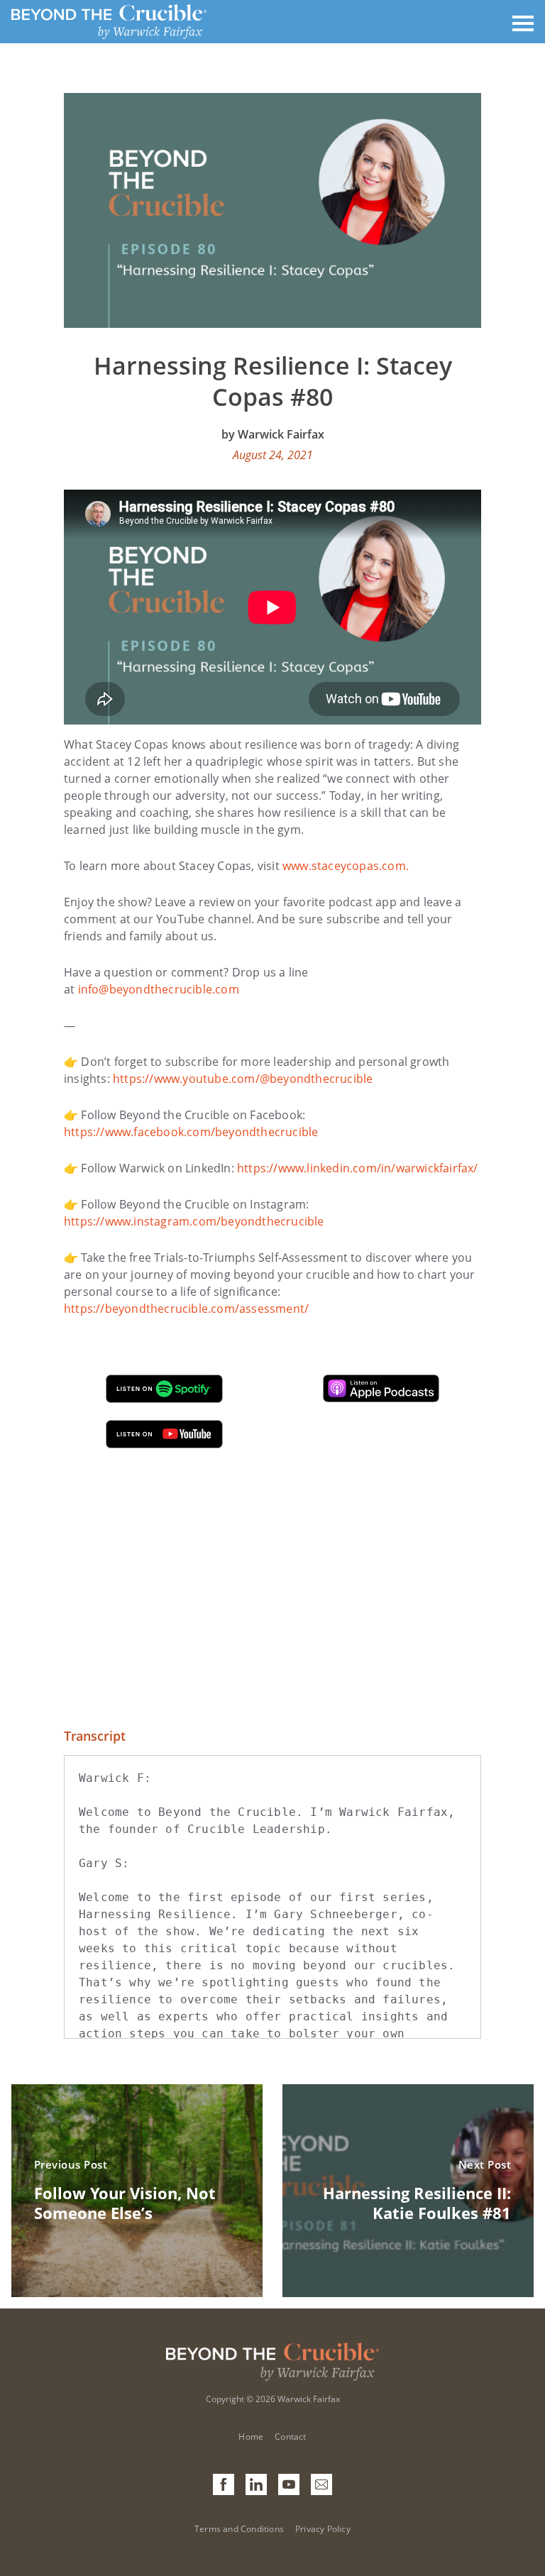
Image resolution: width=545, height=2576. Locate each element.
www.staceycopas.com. (346, 866)
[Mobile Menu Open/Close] (523, 22)
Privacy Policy (323, 2529)
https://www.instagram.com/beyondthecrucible (194, 1221)
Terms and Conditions (239, 2529)
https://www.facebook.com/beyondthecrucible (191, 1132)
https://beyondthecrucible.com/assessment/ (186, 1309)
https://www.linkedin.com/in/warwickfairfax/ (358, 1168)
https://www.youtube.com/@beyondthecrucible (243, 1079)
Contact (290, 2437)
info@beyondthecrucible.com (159, 989)
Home (251, 2437)
